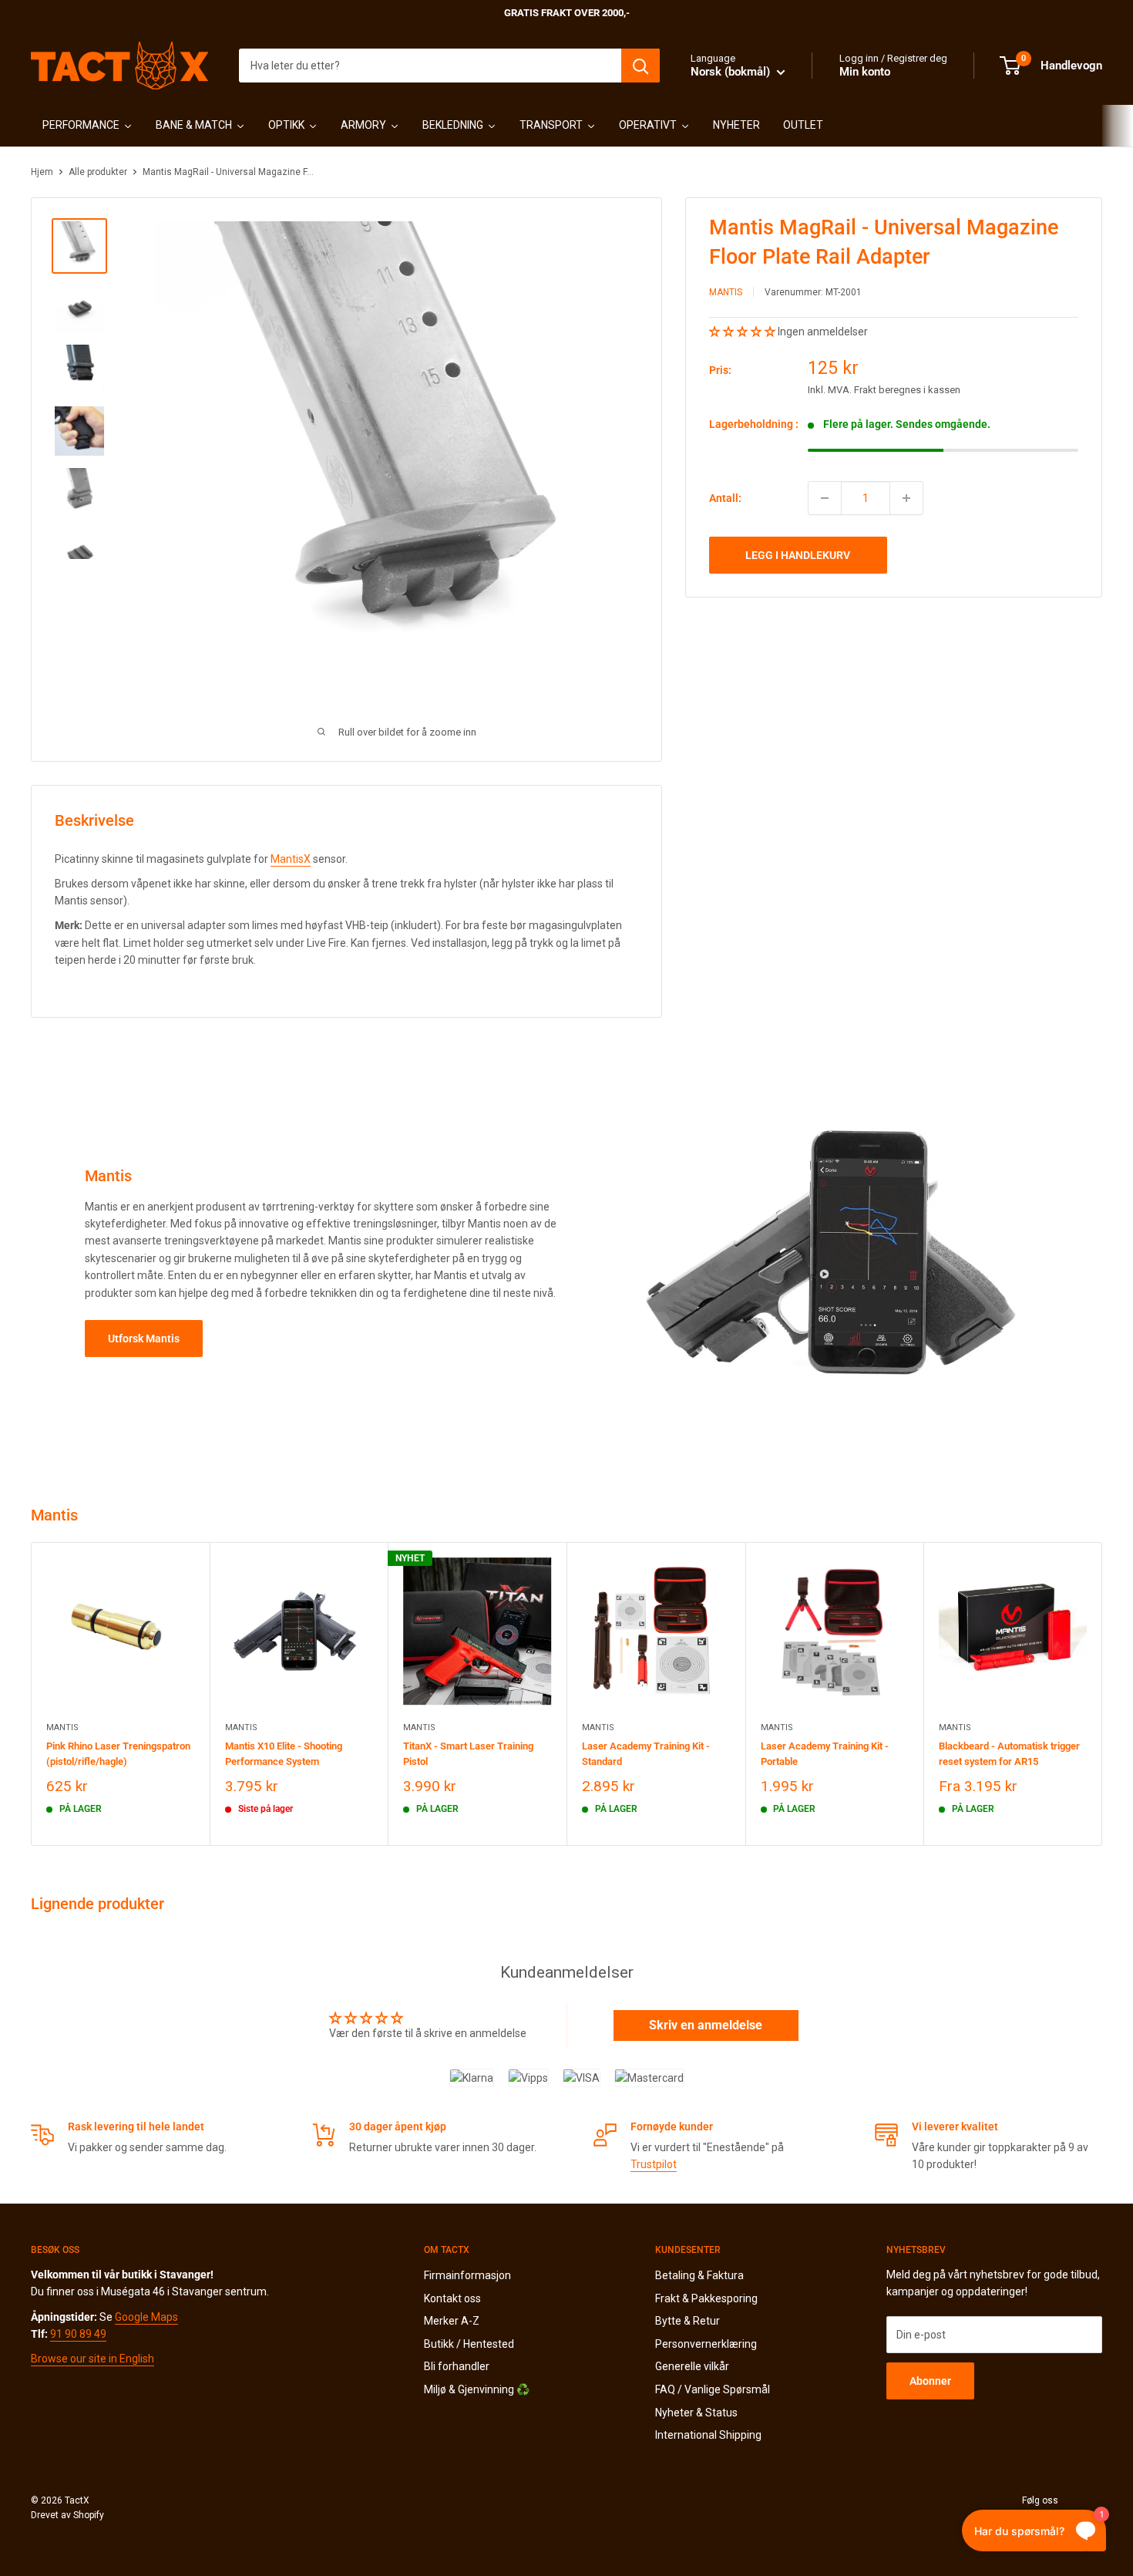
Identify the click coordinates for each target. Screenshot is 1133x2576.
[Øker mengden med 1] (906, 498)
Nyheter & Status (696, 2413)
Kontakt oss (452, 2298)
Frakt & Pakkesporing (706, 2298)
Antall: (725, 498)
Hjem (42, 172)
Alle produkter (98, 172)
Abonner (930, 2381)
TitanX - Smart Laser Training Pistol (468, 1753)
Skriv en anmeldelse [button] (706, 2025)
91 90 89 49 (78, 2334)
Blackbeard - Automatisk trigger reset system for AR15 (1009, 1753)
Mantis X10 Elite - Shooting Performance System (284, 1753)
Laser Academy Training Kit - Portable (825, 1753)
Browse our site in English (92, 2359)
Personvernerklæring (706, 2344)
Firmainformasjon (467, 2275)
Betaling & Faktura (699, 2275)
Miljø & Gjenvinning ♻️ (477, 2389)
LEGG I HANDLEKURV (798, 555)
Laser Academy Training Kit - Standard (646, 1753)
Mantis (726, 292)
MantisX (291, 859)
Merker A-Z (452, 2321)
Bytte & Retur (688, 2321)
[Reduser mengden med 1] (825, 498)
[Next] (1103, 1694)
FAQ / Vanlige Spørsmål (713, 2389)
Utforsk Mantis (144, 1339)
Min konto (865, 72)
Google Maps (146, 2317)
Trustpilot (654, 2164)
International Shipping (708, 2435)
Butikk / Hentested (469, 2344)
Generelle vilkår (692, 2366)
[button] (743, 332)
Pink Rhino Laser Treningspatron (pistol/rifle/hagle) (118, 1753)
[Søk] (640, 66)
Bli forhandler (457, 2366)
